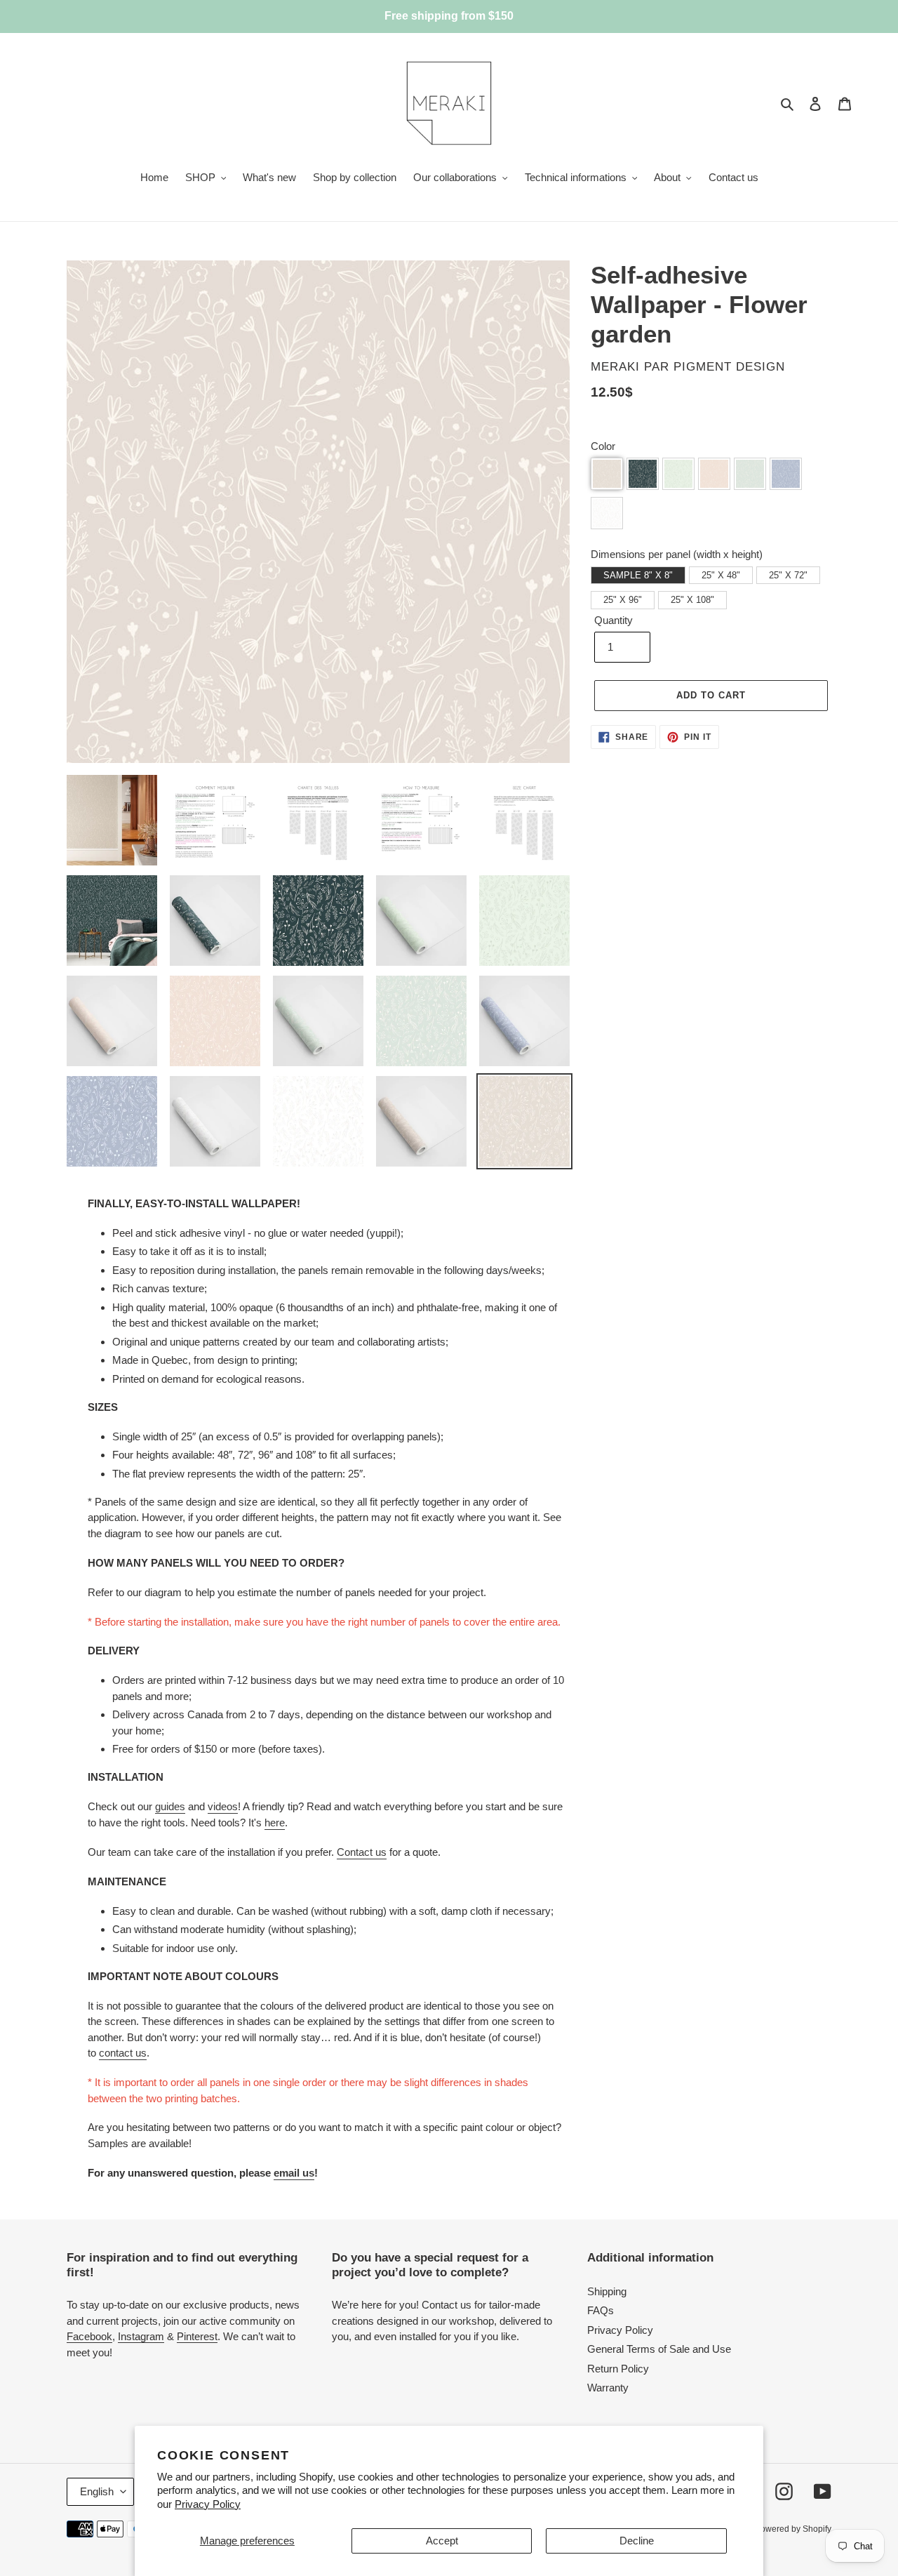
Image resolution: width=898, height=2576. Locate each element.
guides (170, 1806)
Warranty (608, 2388)
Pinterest (197, 2336)
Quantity (614, 620)
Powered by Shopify (793, 2529)
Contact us (362, 1852)
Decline (637, 2541)
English (97, 2491)
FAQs (601, 2310)
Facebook (89, 2336)
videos (223, 1806)
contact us (123, 2053)
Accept (442, 2541)
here (275, 1823)
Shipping (607, 2291)
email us (294, 2173)
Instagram (141, 2336)
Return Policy (618, 2369)
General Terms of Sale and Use (659, 2349)
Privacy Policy (208, 2504)
